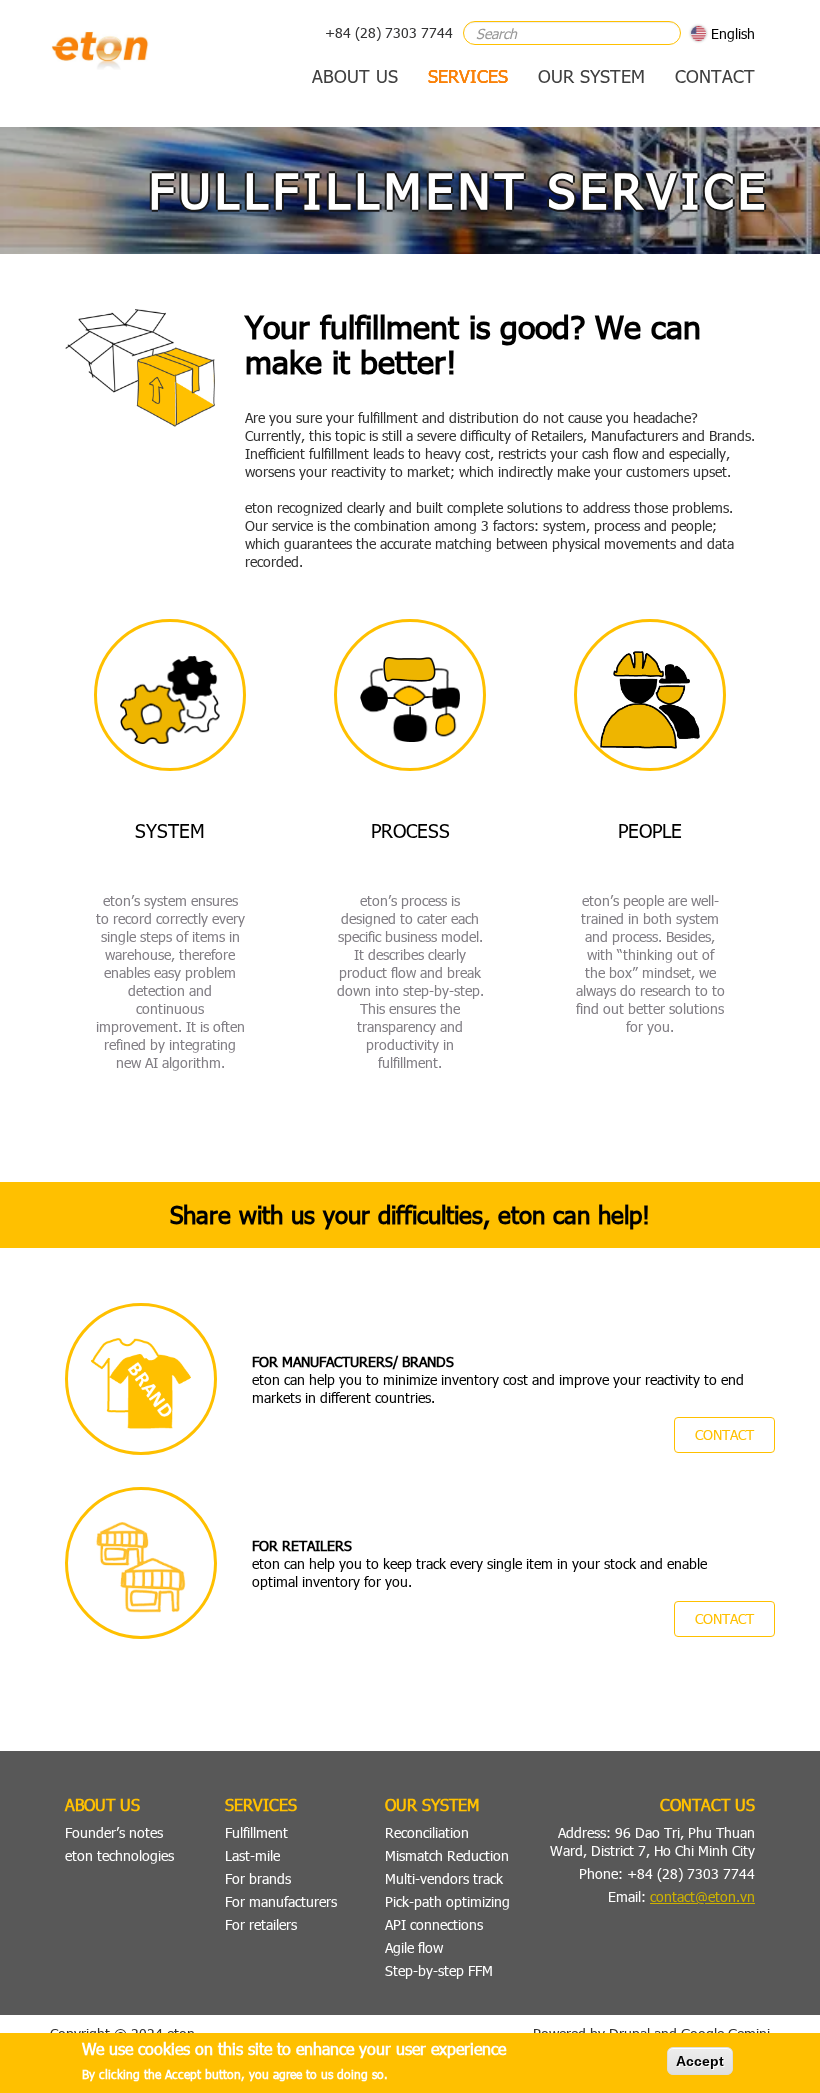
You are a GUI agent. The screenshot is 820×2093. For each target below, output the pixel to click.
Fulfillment (256, 1832)
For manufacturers (281, 1901)
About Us (355, 76)
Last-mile (252, 1855)
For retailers (261, 1924)
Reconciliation (427, 1832)
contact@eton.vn (702, 1896)
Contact (715, 76)
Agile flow (414, 1947)
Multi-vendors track (444, 1878)
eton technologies (119, 1855)
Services (468, 76)
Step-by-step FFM (439, 1970)
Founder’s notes (114, 1832)
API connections (434, 1924)
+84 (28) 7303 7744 (389, 32)
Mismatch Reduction (447, 1855)
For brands (258, 1878)
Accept (700, 2061)
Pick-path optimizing (447, 1901)
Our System (591, 76)
